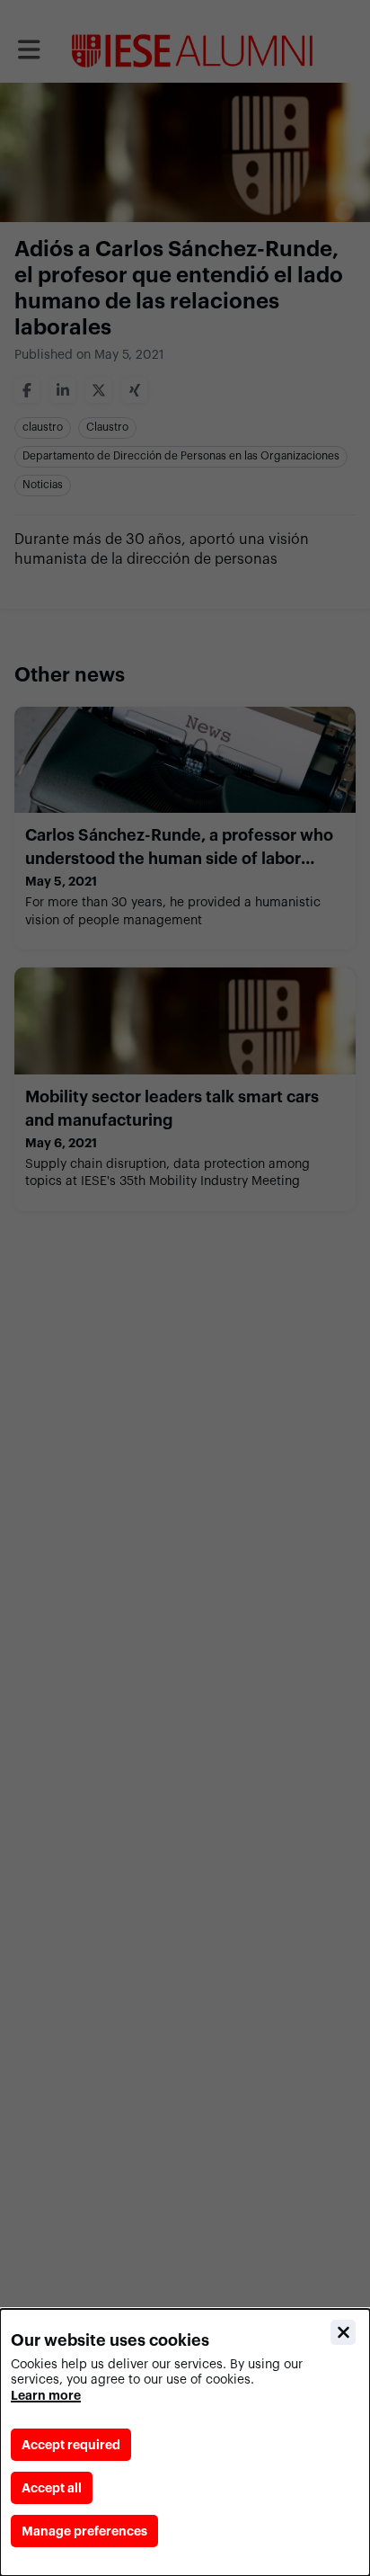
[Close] (343, 2332)
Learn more (46, 2395)
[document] (185, 2442)
